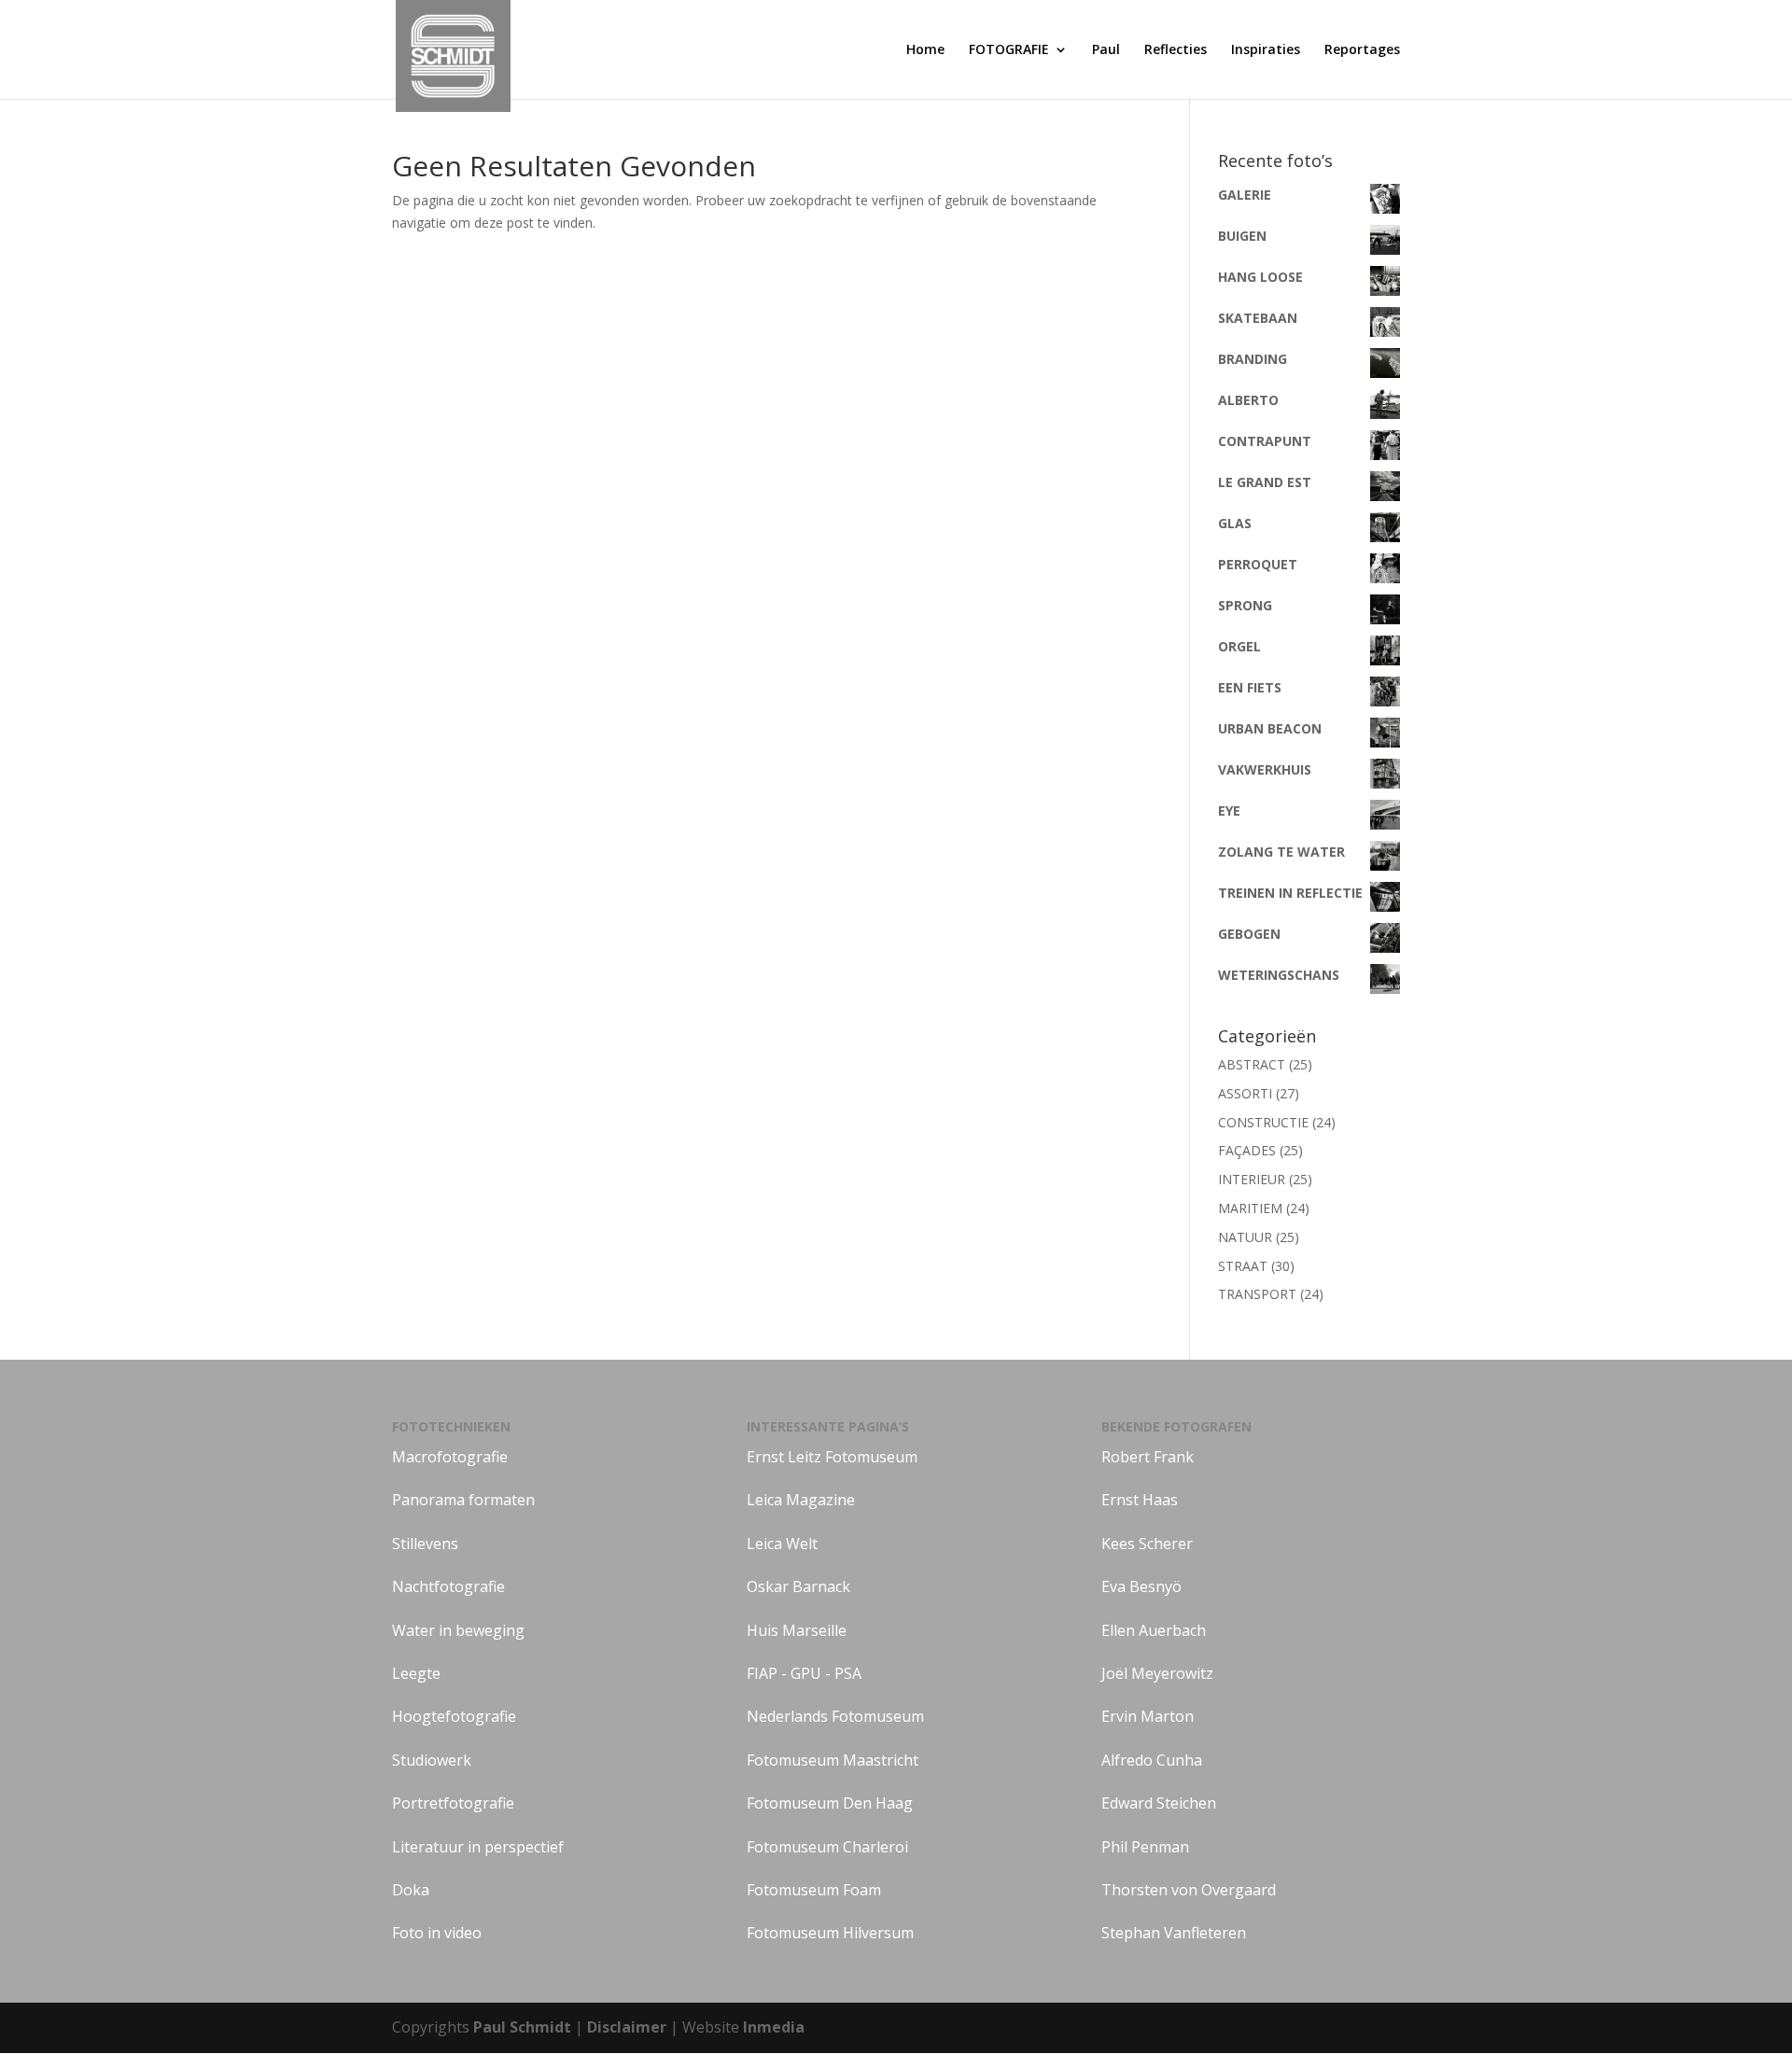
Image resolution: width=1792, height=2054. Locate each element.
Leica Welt (782, 1544)
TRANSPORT (1257, 1294)
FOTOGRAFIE (1009, 50)
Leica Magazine (801, 1500)
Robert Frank (1148, 1457)
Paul (1106, 50)
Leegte (416, 1673)
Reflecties (1176, 50)
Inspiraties (1266, 50)
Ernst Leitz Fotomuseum (832, 1457)
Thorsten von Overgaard (1189, 1890)
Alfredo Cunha (1152, 1760)
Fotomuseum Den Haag (830, 1803)
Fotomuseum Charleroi (827, 1847)
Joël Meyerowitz (1157, 1673)
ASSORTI (1245, 1093)
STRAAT (1243, 1266)
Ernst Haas (1140, 1500)
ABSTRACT (1252, 1064)
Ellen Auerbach (1154, 1630)
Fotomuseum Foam (814, 1890)
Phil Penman (1145, 1847)
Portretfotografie (453, 1803)
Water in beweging (458, 1630)
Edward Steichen (1159, 1803)
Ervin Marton (1148, 1716)
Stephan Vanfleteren (1174, 1933)
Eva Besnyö (1141, 1586)
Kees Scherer (1147, 1544)
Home (925, 50)
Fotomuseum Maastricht (833, 1760)
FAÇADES (1247, 1150)
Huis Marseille (797, 1630)
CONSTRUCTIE (1263, 1122)
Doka (411, 1890)
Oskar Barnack (798, 1586)
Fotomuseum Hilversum (830, 1933)
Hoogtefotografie (454, 1716)
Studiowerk (432, 1760)
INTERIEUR (1252, 1179)
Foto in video (437, 1933)
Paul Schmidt (522, 2027)
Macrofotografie (450, 1457)
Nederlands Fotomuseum (835, 1716)
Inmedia (774, 2027)
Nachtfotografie (448, 1586)
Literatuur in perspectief (478, 1847)
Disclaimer (629, 2027)
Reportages (1362, 50)
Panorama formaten (463, 1500)
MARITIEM (1250, 1208)
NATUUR (1245, 1237)
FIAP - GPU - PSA (804, 1673)
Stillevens (425, 1544)
